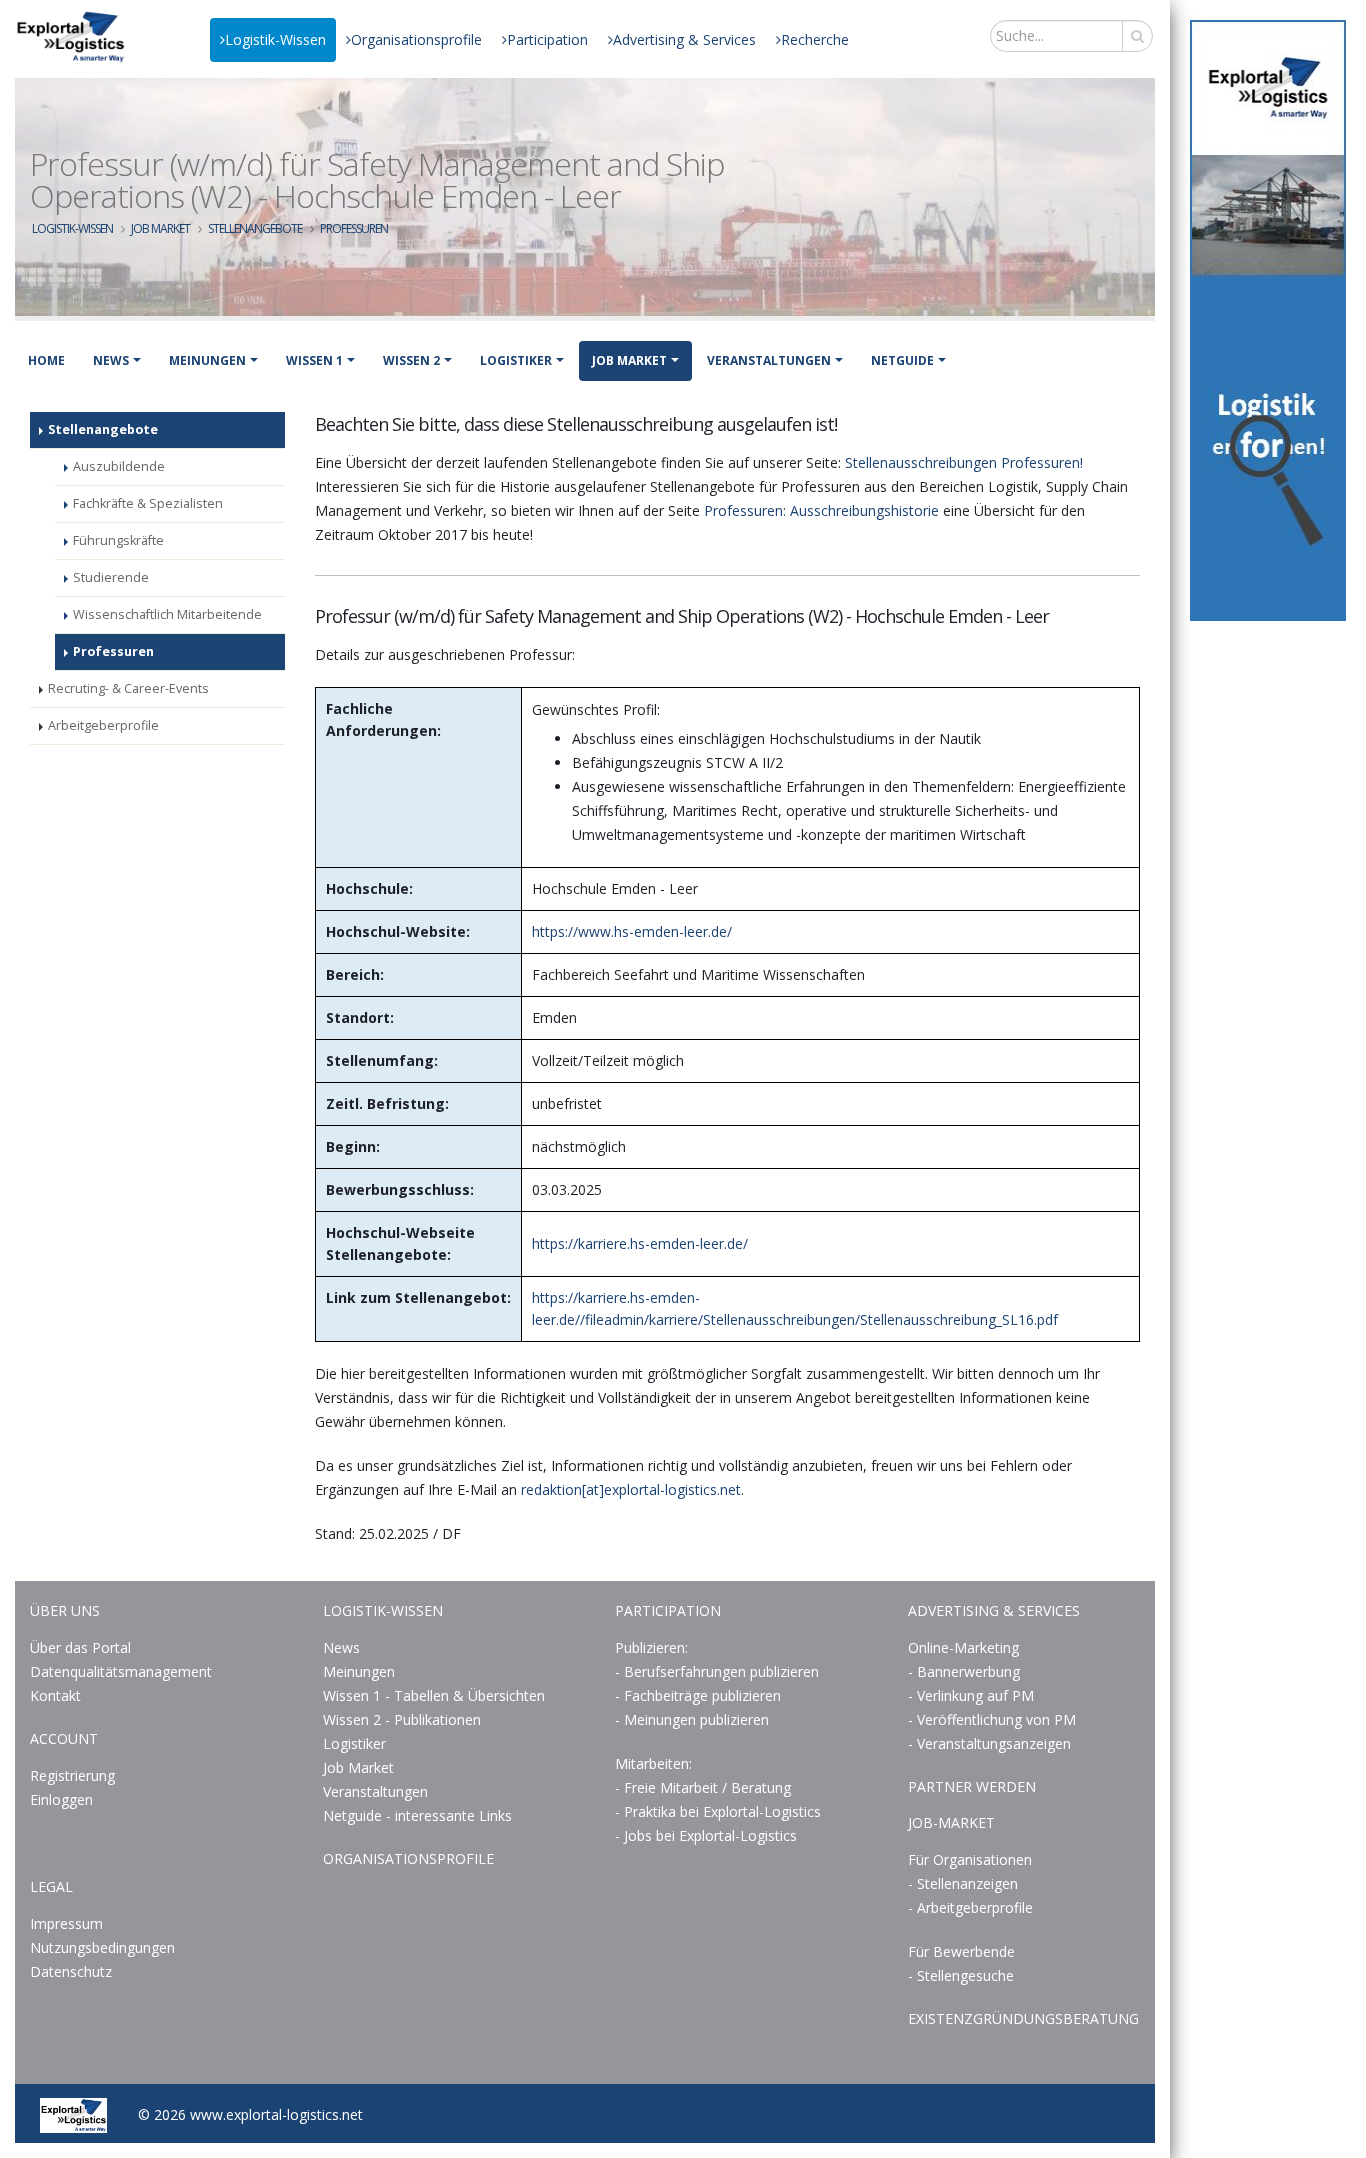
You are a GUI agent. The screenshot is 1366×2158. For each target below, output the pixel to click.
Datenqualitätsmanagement (121, 1671)
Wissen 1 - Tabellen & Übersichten (436, 1695)
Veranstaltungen (769, 360)
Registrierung (72, 1775)
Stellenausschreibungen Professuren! (964, 462)
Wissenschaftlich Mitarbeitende (167, 614)
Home (46, 360)
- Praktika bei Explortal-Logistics (718, 1811)
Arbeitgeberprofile (103, 725)
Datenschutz (71, 1971)
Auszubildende (119, 466)
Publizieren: (651, 1647)
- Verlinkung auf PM (971, 1695)
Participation (547, 39)
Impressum (66, 1923)
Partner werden (972, 1786)
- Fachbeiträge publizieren (698, 1695)
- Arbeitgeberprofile (970, 1907)
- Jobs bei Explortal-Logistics (706, 1835)
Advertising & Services (684, 39)
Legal (51, 1886)
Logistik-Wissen (275, 39)
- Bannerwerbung (964, 1671)
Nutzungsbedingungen (102, 1947)
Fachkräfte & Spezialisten (148, 503)
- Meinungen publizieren (692, 1719)
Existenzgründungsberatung (1023, 2018)
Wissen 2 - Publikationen (402, 1719)
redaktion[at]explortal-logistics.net (631, 1489)
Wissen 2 (411, 360)
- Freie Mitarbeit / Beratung (703, 1787)
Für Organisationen (970, 1859)
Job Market (160, 228)
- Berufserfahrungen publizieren (717, 1671)
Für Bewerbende (961, 1951)
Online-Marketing (963, 1647)
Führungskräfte (118, 540)
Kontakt (55, 1695)
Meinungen (207, 360)
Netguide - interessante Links (417, 1815)
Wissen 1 (314, 360)
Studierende (111, 577)
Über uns (65, 1610)
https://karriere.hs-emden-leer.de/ (640, 1243)
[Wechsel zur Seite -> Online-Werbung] (1268, 320)
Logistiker (516, 360)
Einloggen (61, 1799)
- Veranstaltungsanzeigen (989, 1743)
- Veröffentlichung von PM (992, 1719)
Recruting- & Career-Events (128, 688)
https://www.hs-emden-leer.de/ (632, 931)
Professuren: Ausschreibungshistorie (821, 510)
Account (64, 1738)
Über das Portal (80, 1647)
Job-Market (951, 1822)
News (111, 360)
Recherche (815, 39)
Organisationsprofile (416, 39)
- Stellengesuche (961, 1975)
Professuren (354, 228)
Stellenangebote (255, 228)
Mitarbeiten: (653, 1763)
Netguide (902, 360)
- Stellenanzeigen (963, 1883)
